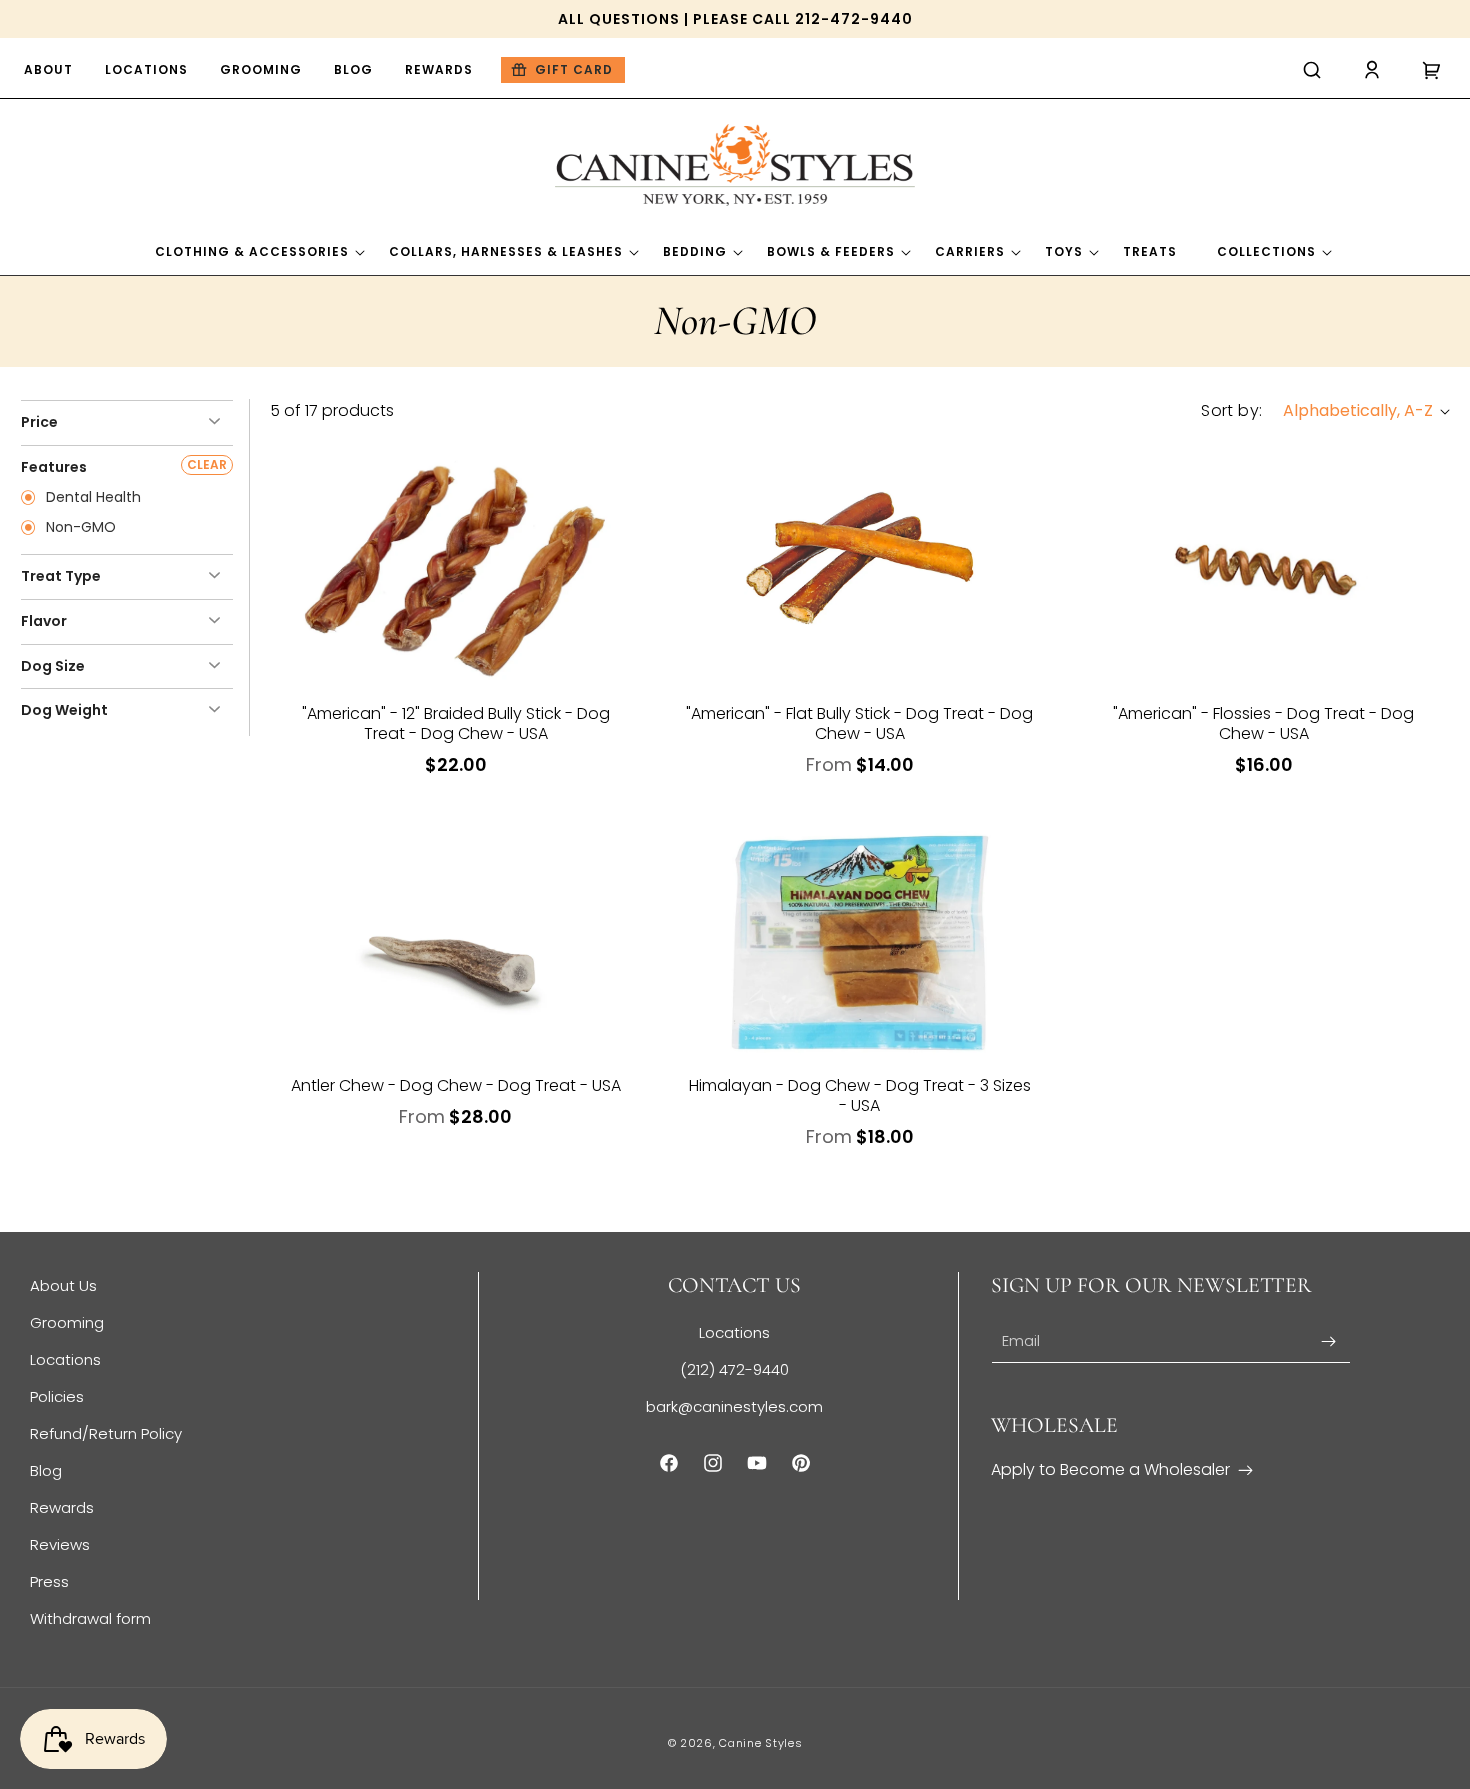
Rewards (62, 1507)
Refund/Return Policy (106, 1433)
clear (207, 464)
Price (39, 422)
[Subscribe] (1328, 1341)
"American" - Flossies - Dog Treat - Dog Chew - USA (1263, 724)
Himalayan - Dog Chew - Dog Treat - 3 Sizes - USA (860, 1096)
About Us (63, 1285)
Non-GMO (79, 528)
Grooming (67, 1322)
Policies (57, 1396)
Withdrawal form (90, 1618)
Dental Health (91, 498)
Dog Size (53, 666)
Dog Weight (64, 710)
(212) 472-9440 (734, 1369)
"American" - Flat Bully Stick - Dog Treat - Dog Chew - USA (859, 724)
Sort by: (1231, 410)
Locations (65, 1359)
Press (49, 1581)
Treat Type (61, 576)
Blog (46, 1470)
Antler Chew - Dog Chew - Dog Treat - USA (456, 1086)
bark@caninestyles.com (734, 1406)
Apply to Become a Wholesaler (1110, 1469)
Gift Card (574, 69)
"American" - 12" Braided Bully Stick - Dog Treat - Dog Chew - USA (456, 724)
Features (54, 467)
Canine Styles (760, 1743)
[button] (1312, 70)
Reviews (60, 1544)
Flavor (44, 621)
